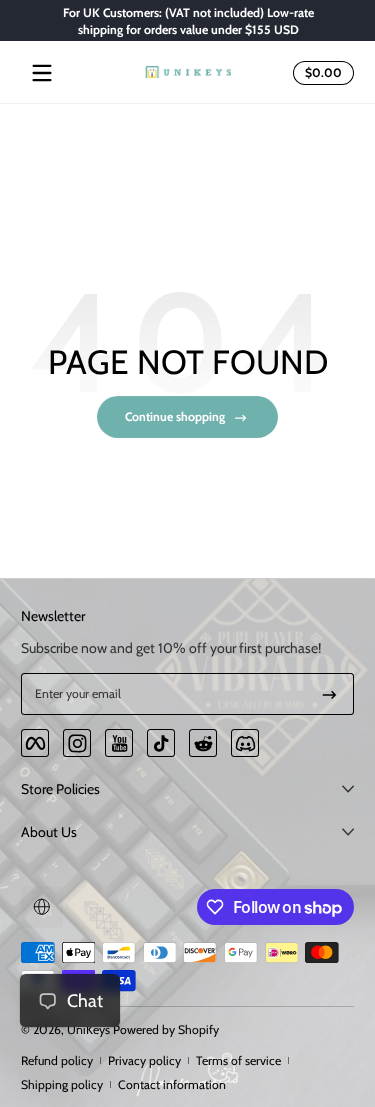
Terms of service (238, 1060)
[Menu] (42, 73)
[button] (320, 73)
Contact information (172, 1084)
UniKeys (88, 1029)
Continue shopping (175, 416)
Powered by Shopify (166, 1029)
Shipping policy (62, 1084)
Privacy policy (144, 1060)
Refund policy (57, 1060)
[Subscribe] (329, 694)
